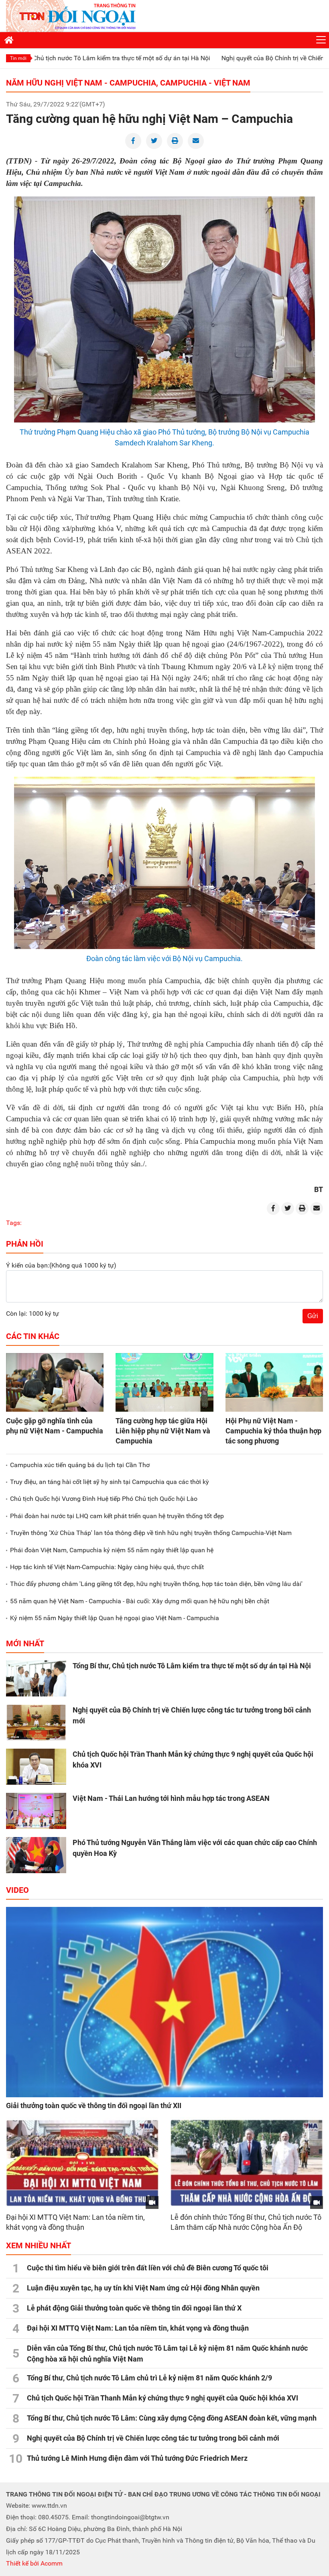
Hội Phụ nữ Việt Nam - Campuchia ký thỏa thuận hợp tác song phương (273, 1431)
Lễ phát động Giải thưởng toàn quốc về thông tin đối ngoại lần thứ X (134, 2308)
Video (17, 1890)
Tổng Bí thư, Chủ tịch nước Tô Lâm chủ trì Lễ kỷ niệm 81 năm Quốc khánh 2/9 (149, 2378)
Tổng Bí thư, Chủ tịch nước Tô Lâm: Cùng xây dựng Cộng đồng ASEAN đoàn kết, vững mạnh (172, 2418)
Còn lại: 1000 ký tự (32, 1314)
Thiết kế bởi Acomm (34, 2563)
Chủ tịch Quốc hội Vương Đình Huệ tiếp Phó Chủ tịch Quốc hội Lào (104, 1499)
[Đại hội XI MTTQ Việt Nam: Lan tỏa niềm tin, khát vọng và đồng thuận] (82, 2163)
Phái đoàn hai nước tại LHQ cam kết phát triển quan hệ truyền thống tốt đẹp (117, 1516)
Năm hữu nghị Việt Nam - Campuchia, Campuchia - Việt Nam (128, 83)
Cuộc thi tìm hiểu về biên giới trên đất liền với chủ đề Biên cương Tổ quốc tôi (148, 2268)
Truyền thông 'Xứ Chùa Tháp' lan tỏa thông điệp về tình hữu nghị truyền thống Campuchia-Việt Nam (151, 1533)
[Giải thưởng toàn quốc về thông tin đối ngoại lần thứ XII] (164, 2002)
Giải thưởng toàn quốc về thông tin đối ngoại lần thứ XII (94, 2106)
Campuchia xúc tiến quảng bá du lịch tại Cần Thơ (80, 1465)
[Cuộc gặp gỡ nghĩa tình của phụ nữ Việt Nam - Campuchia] (55, 1382)
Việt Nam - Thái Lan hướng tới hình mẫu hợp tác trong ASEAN (171, 1798)
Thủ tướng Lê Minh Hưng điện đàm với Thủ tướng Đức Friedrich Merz (137, 2458)
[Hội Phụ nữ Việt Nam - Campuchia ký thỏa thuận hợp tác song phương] (274, 1382)
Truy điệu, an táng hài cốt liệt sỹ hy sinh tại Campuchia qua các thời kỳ (110, 1482)
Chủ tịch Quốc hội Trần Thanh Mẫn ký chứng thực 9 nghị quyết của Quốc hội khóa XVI (162, 2398)
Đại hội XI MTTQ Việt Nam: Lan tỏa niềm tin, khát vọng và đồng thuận (138, 2328)
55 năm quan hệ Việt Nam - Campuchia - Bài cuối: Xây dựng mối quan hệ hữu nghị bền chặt (140, 1601)
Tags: (14, 1223)
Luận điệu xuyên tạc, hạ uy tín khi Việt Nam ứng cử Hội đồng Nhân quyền (143, 2288)
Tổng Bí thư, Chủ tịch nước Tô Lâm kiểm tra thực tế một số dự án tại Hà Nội (192, 1666)
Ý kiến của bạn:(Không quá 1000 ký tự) (61, 1265)
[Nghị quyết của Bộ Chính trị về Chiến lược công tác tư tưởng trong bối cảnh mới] (36, 1723)
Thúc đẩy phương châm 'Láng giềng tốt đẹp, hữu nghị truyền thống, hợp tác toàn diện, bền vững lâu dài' (156, 1584)
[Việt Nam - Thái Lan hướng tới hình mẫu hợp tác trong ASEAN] (36, 1811)
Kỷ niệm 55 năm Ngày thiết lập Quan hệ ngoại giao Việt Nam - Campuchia (115, 1618)
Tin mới (18, 58)
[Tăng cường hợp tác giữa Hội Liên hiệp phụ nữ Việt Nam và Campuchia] (164, 1382)
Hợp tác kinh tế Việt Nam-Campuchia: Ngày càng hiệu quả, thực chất (107, 1567)
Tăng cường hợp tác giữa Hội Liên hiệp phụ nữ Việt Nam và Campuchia (163, 1431)
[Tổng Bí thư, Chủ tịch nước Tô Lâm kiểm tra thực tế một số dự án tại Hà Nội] (36, 1678)
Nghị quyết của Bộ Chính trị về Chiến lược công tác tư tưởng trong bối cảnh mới (153, 2438)
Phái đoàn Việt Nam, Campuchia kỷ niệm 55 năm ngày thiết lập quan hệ (112, 1550)
